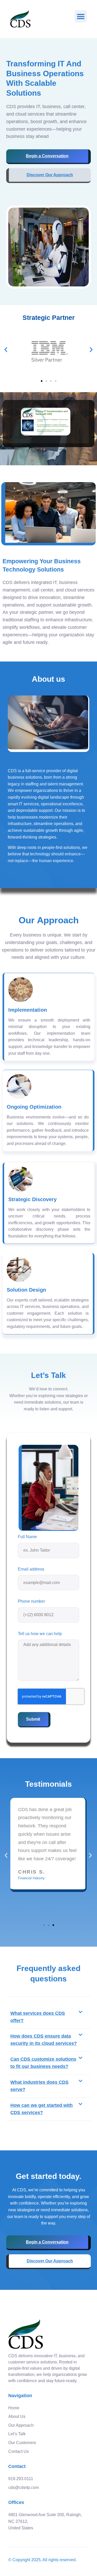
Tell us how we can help (40, 1634)
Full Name (27, 1537)
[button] (81, 16)
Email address (31, 1569)
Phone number (31, 1601)
